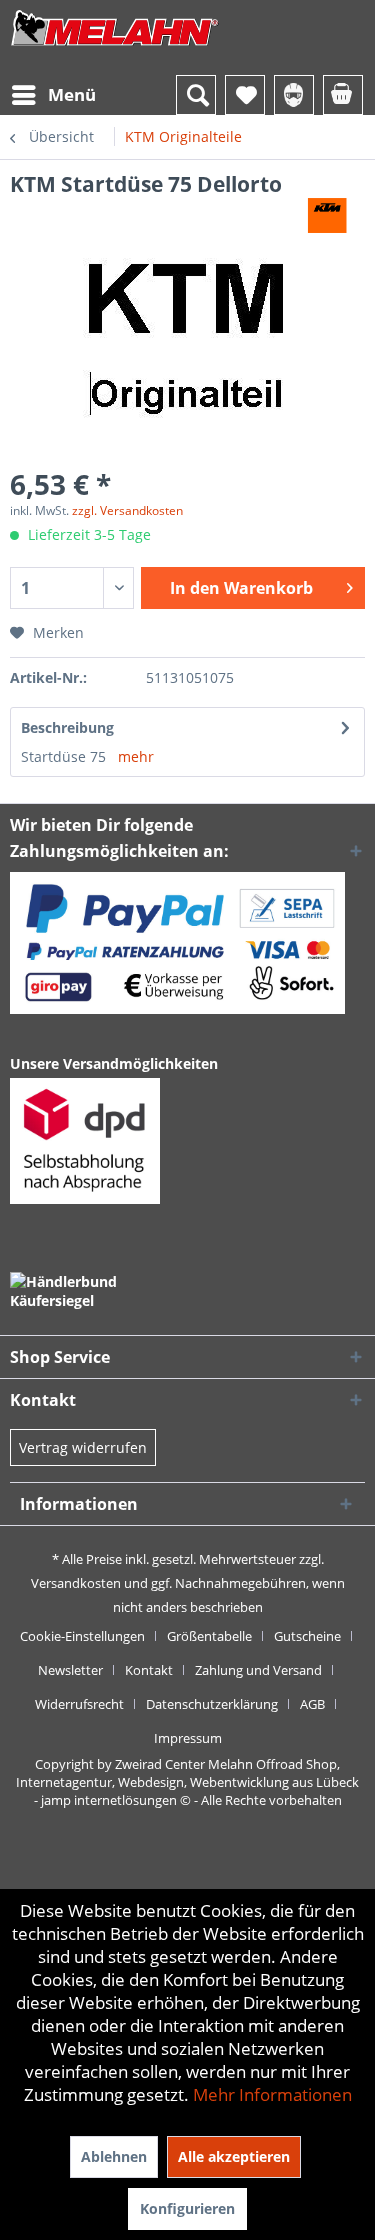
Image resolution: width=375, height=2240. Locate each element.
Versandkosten (76, 1583)
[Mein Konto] (294, 95)
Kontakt (149, 1670)
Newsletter (70, 1670)
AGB (312, 1704)
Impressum (188, 1738)
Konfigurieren (187, 2208)
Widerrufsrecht (79, 1704)
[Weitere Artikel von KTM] (327, 215)
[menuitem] (53, 95)
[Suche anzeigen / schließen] (196, 95)
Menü (72, 94)
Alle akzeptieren (234, 2156)
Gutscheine (307, 1636)
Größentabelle (209, 1636)
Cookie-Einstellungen (82, 1636)
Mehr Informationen (272, 2094)
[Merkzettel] (245, 95)
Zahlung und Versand (258, 1670)
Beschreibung (67, 727)
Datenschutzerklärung (212, 1704)
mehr (136, 756)
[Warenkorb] (343, 95)
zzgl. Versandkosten (127, 510)
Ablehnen (114, 2156)
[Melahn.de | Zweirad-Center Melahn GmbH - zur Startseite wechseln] (115, 47)
